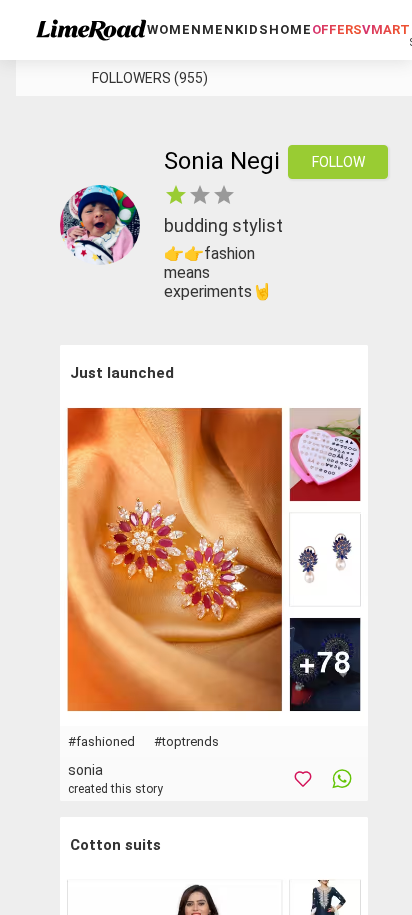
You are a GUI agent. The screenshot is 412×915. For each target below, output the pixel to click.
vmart (386, 29)
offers (337, 29)
